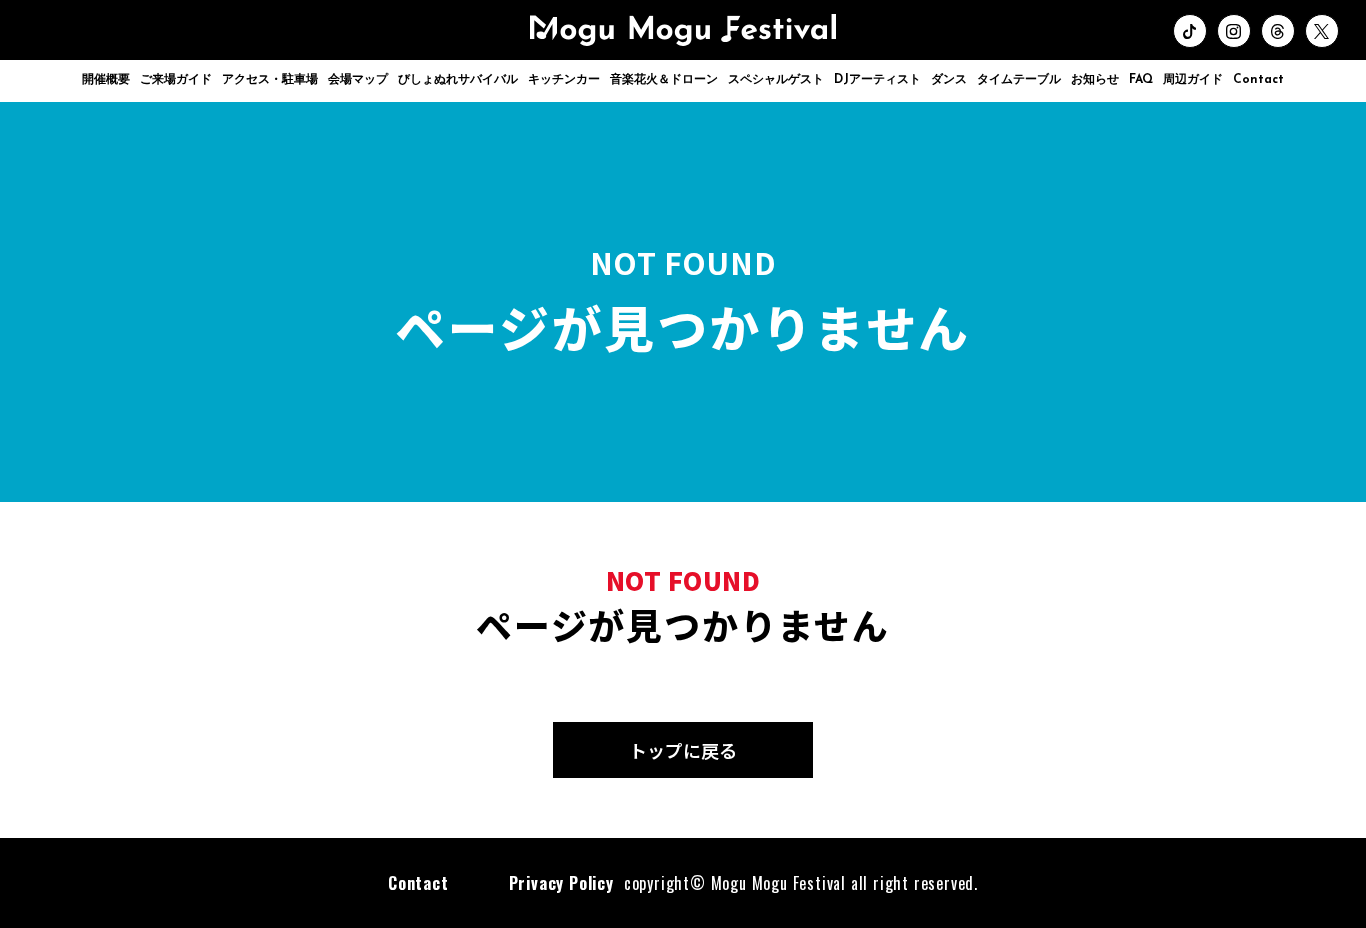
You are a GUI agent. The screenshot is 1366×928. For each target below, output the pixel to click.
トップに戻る (683, 750)
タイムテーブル (1019, 80)
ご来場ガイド (176, 80)
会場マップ (358, 80)
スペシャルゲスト (776, 80)
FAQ (1141, 80)
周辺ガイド (1193, 80)
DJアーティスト (877, 80)
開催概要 (106, 80)
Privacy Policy (561, 883)
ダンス (949, 80)
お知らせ (1095, 80)
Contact (1258, 80)
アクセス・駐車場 (270, 80)
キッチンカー (564, 80)
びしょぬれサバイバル (458, 80)
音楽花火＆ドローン (664, 80)
